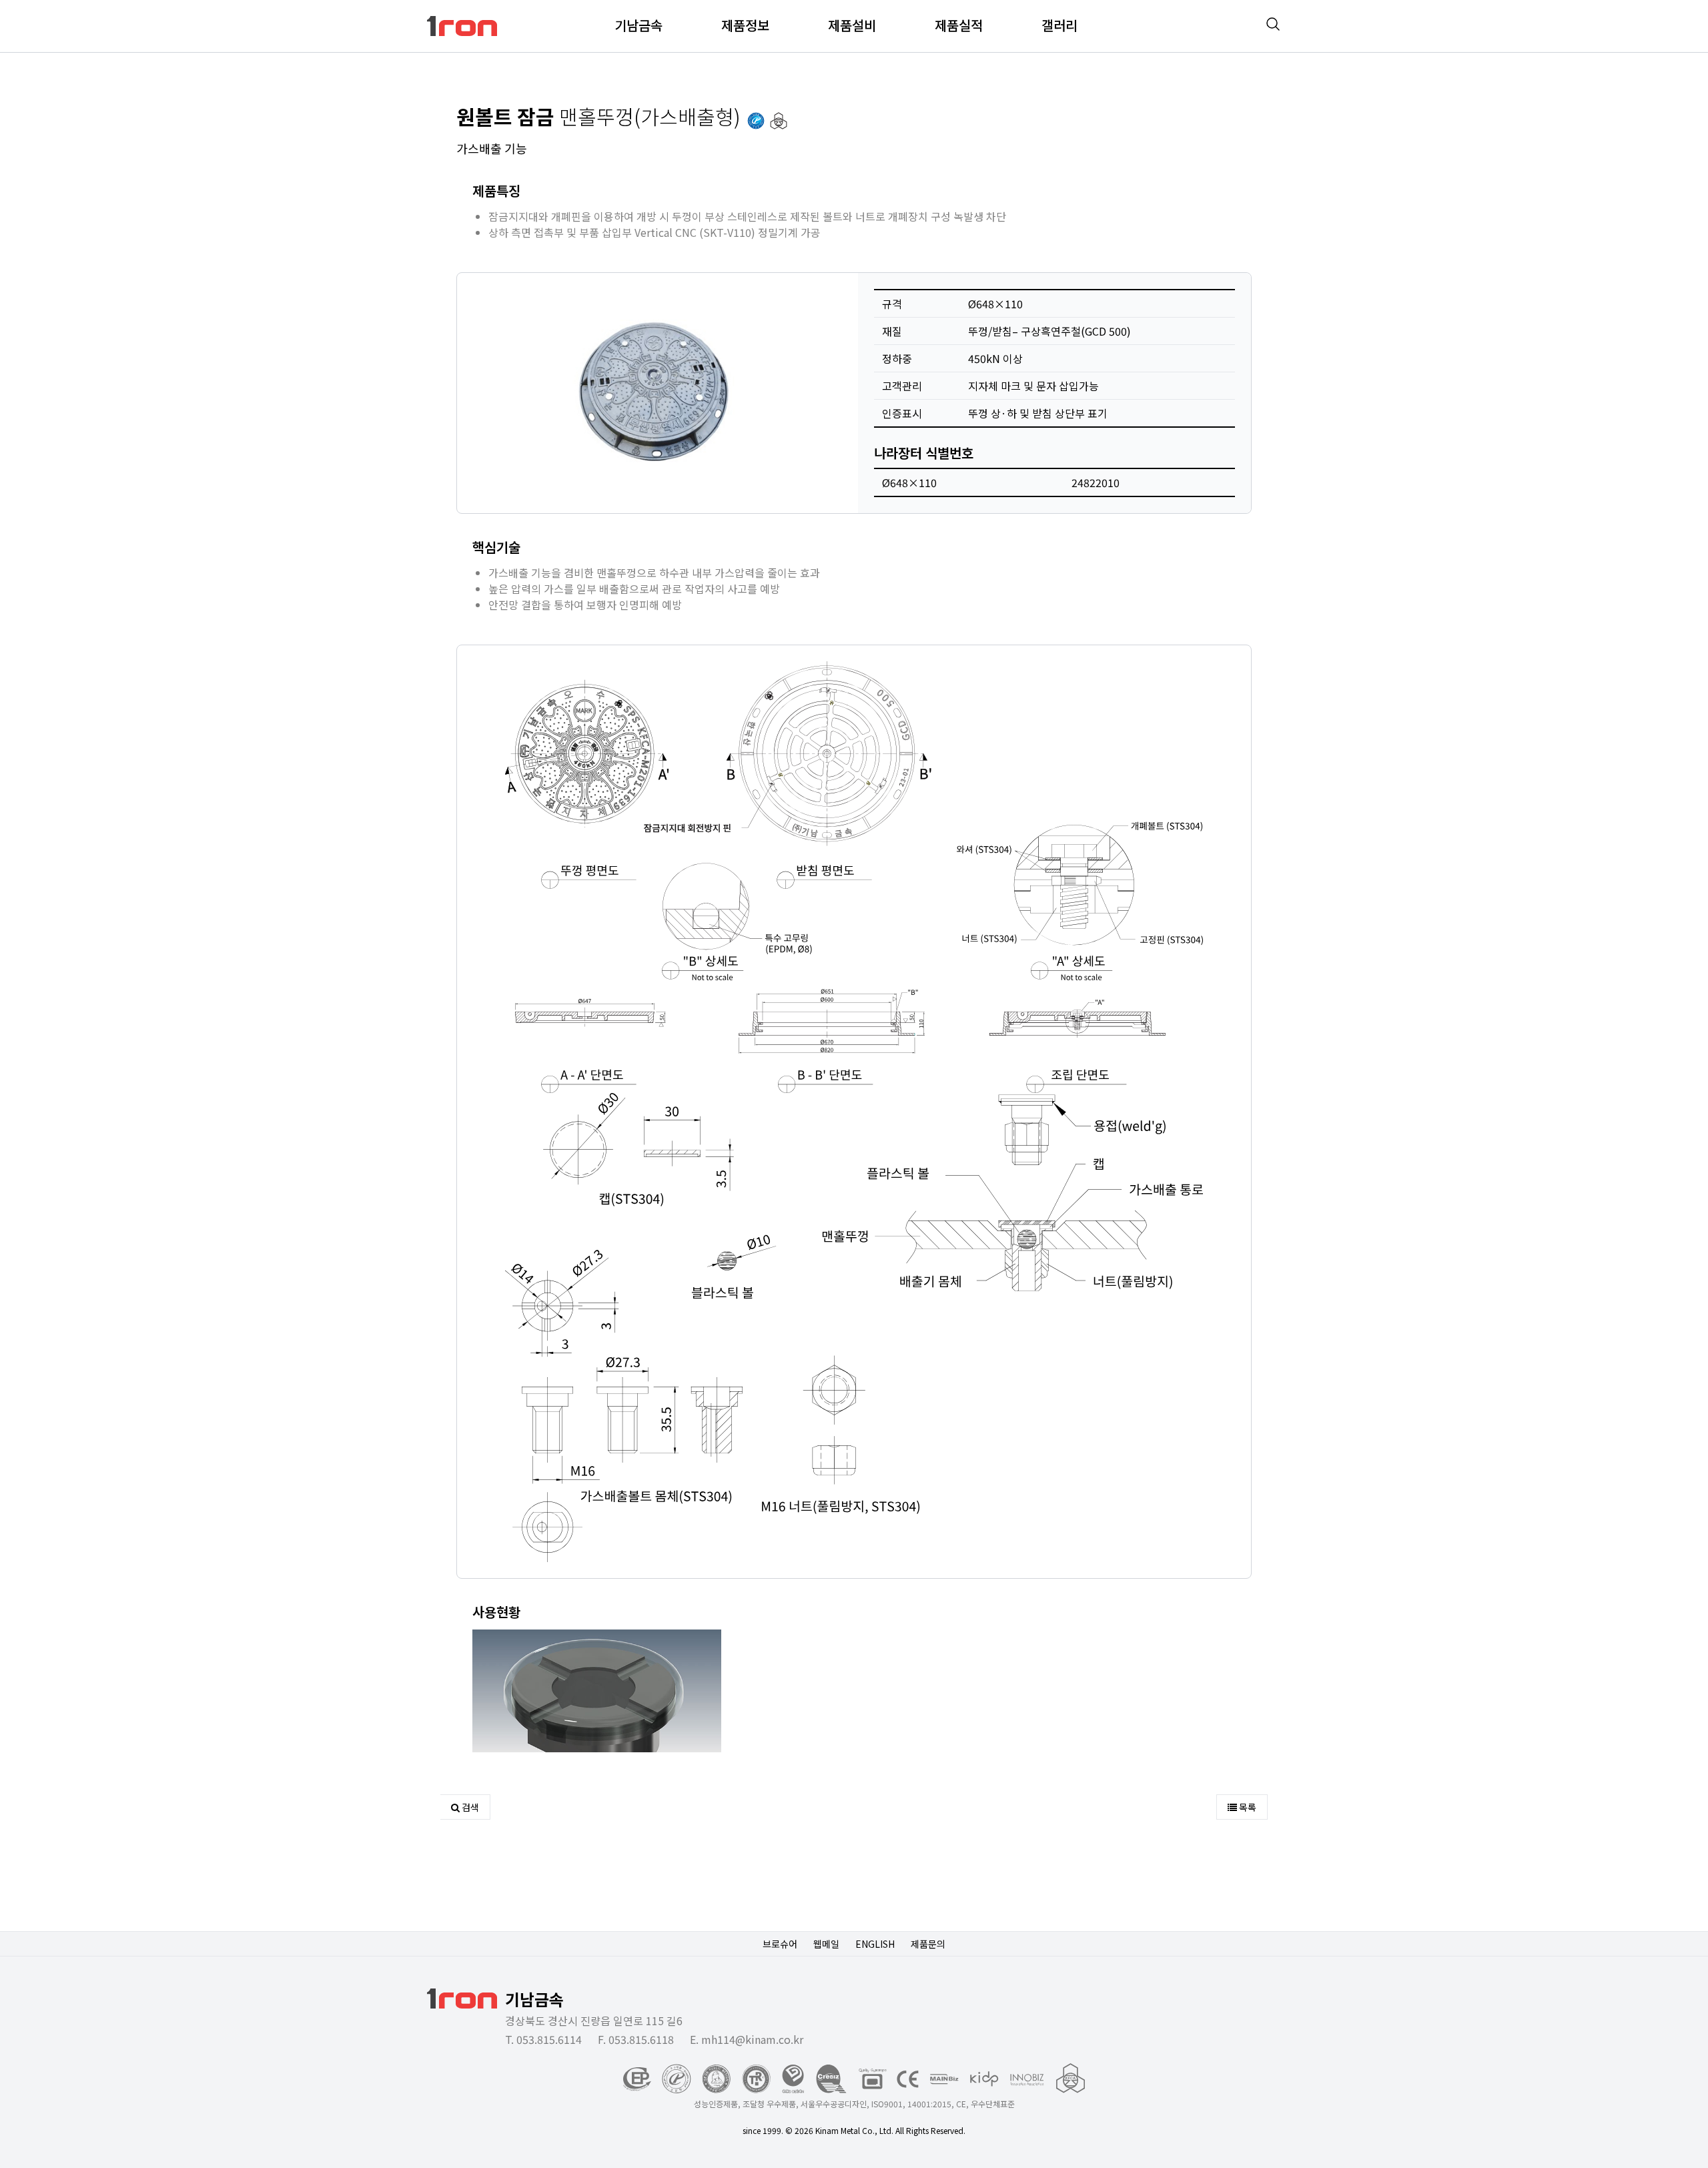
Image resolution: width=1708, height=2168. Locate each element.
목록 (1247, 1807)
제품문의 (928, 1944)
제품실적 (959, 25)
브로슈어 (780, 1944)
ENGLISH (875, 1944)
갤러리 (1059, 25)
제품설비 (852, 25)
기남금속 (638, 25)
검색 (469, 1807)
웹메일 (826, 1944)
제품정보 (745, 25)
